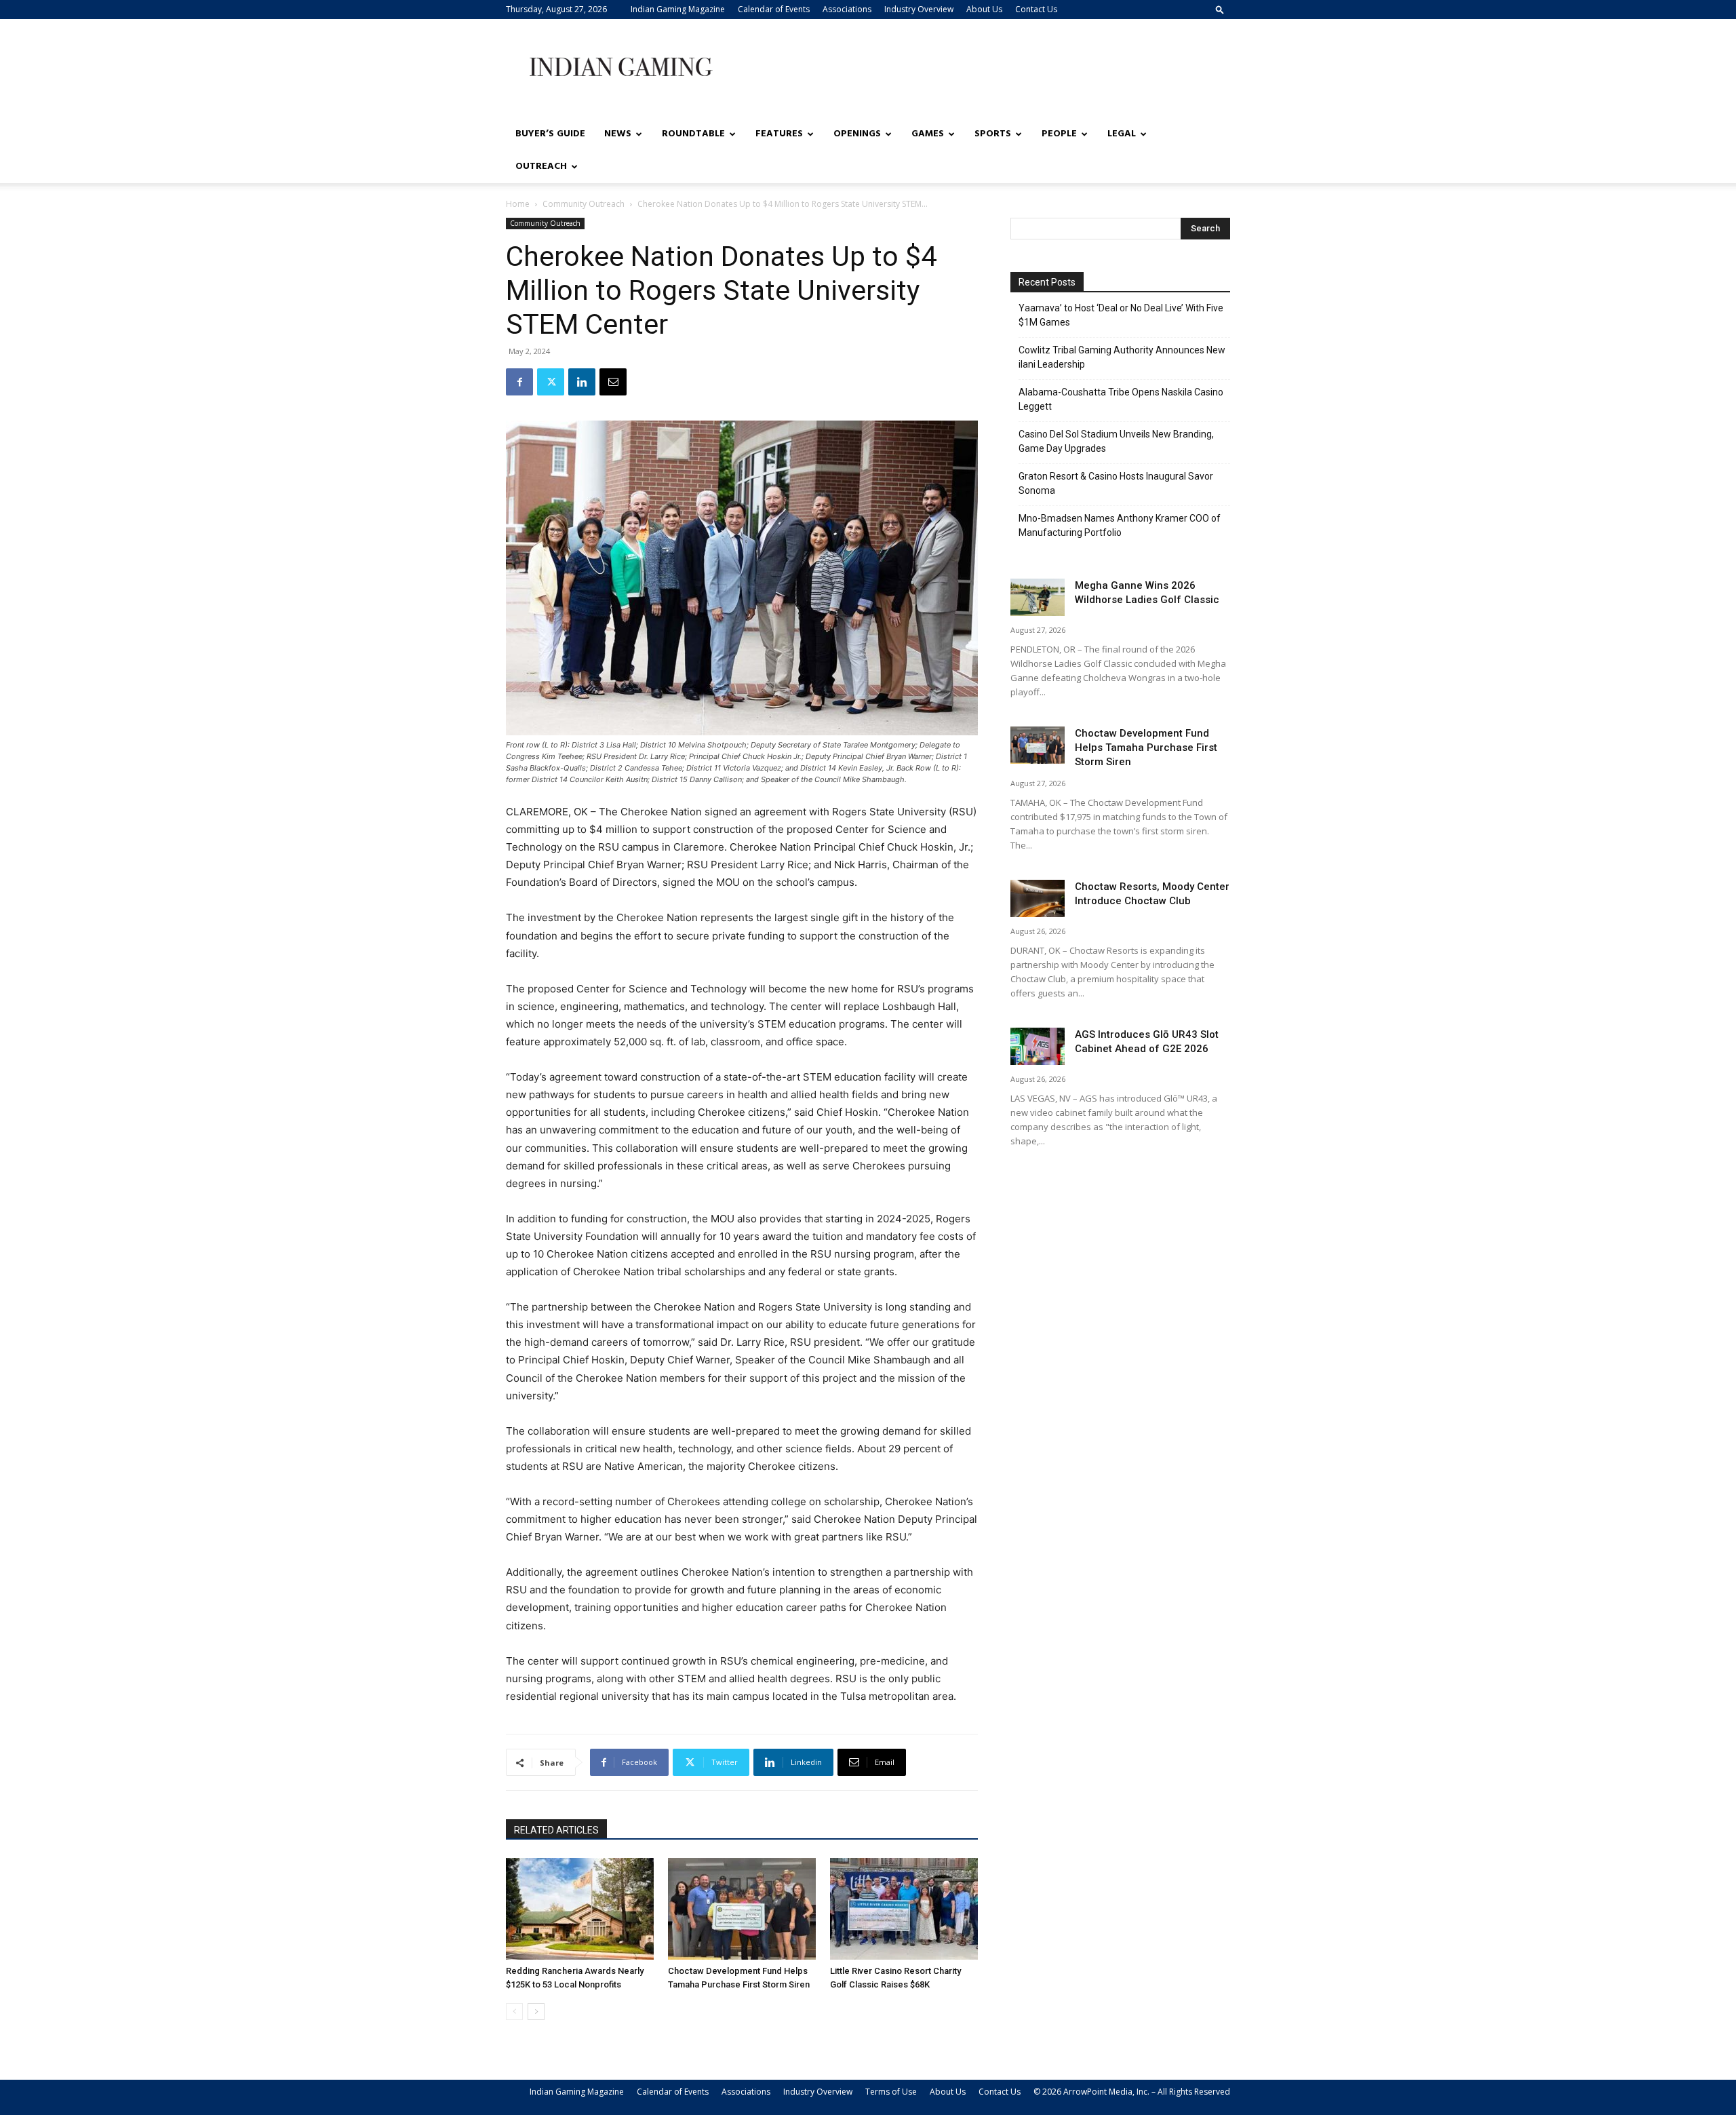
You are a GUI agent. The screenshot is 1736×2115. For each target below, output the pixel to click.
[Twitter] (551, 382)
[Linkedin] (582, 382)
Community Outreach (584, 204)
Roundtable (693, 134)
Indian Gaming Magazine (678, 9)
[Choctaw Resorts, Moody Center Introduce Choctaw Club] (1038, 898)
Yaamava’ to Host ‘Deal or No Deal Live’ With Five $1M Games (1121, 315)
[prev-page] (514, 2012)
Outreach (541, 167)
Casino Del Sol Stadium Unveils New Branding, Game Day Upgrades (1116, 441)
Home (518, 204)
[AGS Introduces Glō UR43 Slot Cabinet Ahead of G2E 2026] (1038, 1046)
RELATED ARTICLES (556, 1830)
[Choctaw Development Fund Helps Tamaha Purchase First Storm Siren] (742, 1909)
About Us (984, 9)
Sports (993, 134)
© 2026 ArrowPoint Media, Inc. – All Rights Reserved (1132, 2092)
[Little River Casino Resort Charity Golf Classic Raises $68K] (904, 1909)
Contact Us (1036, 9)
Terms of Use (891, 2092)
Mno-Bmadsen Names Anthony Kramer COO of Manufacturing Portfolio (1120, 525)
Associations (847, 9)
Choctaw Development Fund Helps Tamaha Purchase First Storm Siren (1146, 748)
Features (779, 134)
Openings (857, 134)
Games (928, 134)
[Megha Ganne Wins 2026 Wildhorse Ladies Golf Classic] (1038, 597)
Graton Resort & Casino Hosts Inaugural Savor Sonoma (1116, 483)
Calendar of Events (774, 9)
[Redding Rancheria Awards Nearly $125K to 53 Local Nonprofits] (580, 1909)
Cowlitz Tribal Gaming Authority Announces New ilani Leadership (1122, 357)
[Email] (613, 382)
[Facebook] (519, 382)
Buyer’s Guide (550, 134)
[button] (1220, 9)
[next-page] (536, 2012)
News (618, 134)
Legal (1122, 134)
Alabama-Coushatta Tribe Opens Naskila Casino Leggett (1121, 399)
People (1059, 134)
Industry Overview (919, 9)
